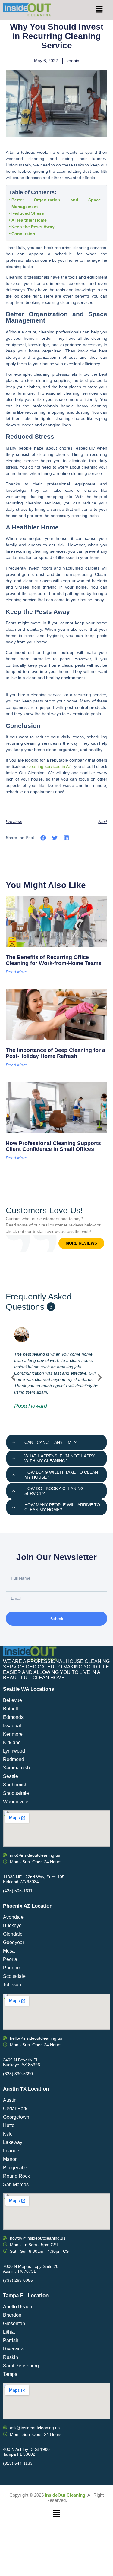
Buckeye (12, 1926)
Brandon (12, 2315)
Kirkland (12, 1743)
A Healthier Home (29, 220)
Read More (16, 972)
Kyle (8, 2134)
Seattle (11, 1776)
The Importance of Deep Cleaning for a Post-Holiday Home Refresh (55, 1053)
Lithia (9, 2332)
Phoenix (12, 1968)
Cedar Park (15, 2109)
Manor (10, 2159)
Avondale (13, 1917)
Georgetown (16, 2117)
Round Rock (16, 2176)
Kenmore (13, 1734)
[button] (99, 10)
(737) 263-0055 (18, 2280)
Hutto (9, 2125)
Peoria (10, 1959)
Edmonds (13, 1717)
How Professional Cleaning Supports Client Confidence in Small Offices (53, 1146)
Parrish (11, 2340)
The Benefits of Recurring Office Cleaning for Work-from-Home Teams (54, 960)
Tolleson (12, 1985)
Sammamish (16, 1768)
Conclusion (23, 234)
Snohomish (15, 1785)
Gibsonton (14, 2323)
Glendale (13, 1934)
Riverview (14, 2349)
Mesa (9, 1951)
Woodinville (16, 1802)
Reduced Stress (28, 213)
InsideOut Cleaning (65, 2495)
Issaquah (13, 1726)
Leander (12, 2151)
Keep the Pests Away (33, 227)
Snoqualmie (16, 1793)
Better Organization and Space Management (56, 203)
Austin (10, 2100)
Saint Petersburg (21, 2366)
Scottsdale (14, 1976)
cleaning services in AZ (49, 766)
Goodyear (14, 1942)
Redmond (14, 1759)
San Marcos (16, 2185)
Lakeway (13, 2142)
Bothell (11, 1709)
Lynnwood (14, 1751)
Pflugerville (15, 2168)
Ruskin (11, 2357)
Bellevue (13, 1700)
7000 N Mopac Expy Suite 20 (31, 2266)
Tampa (10, 2374)
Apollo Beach (17, 2307)
